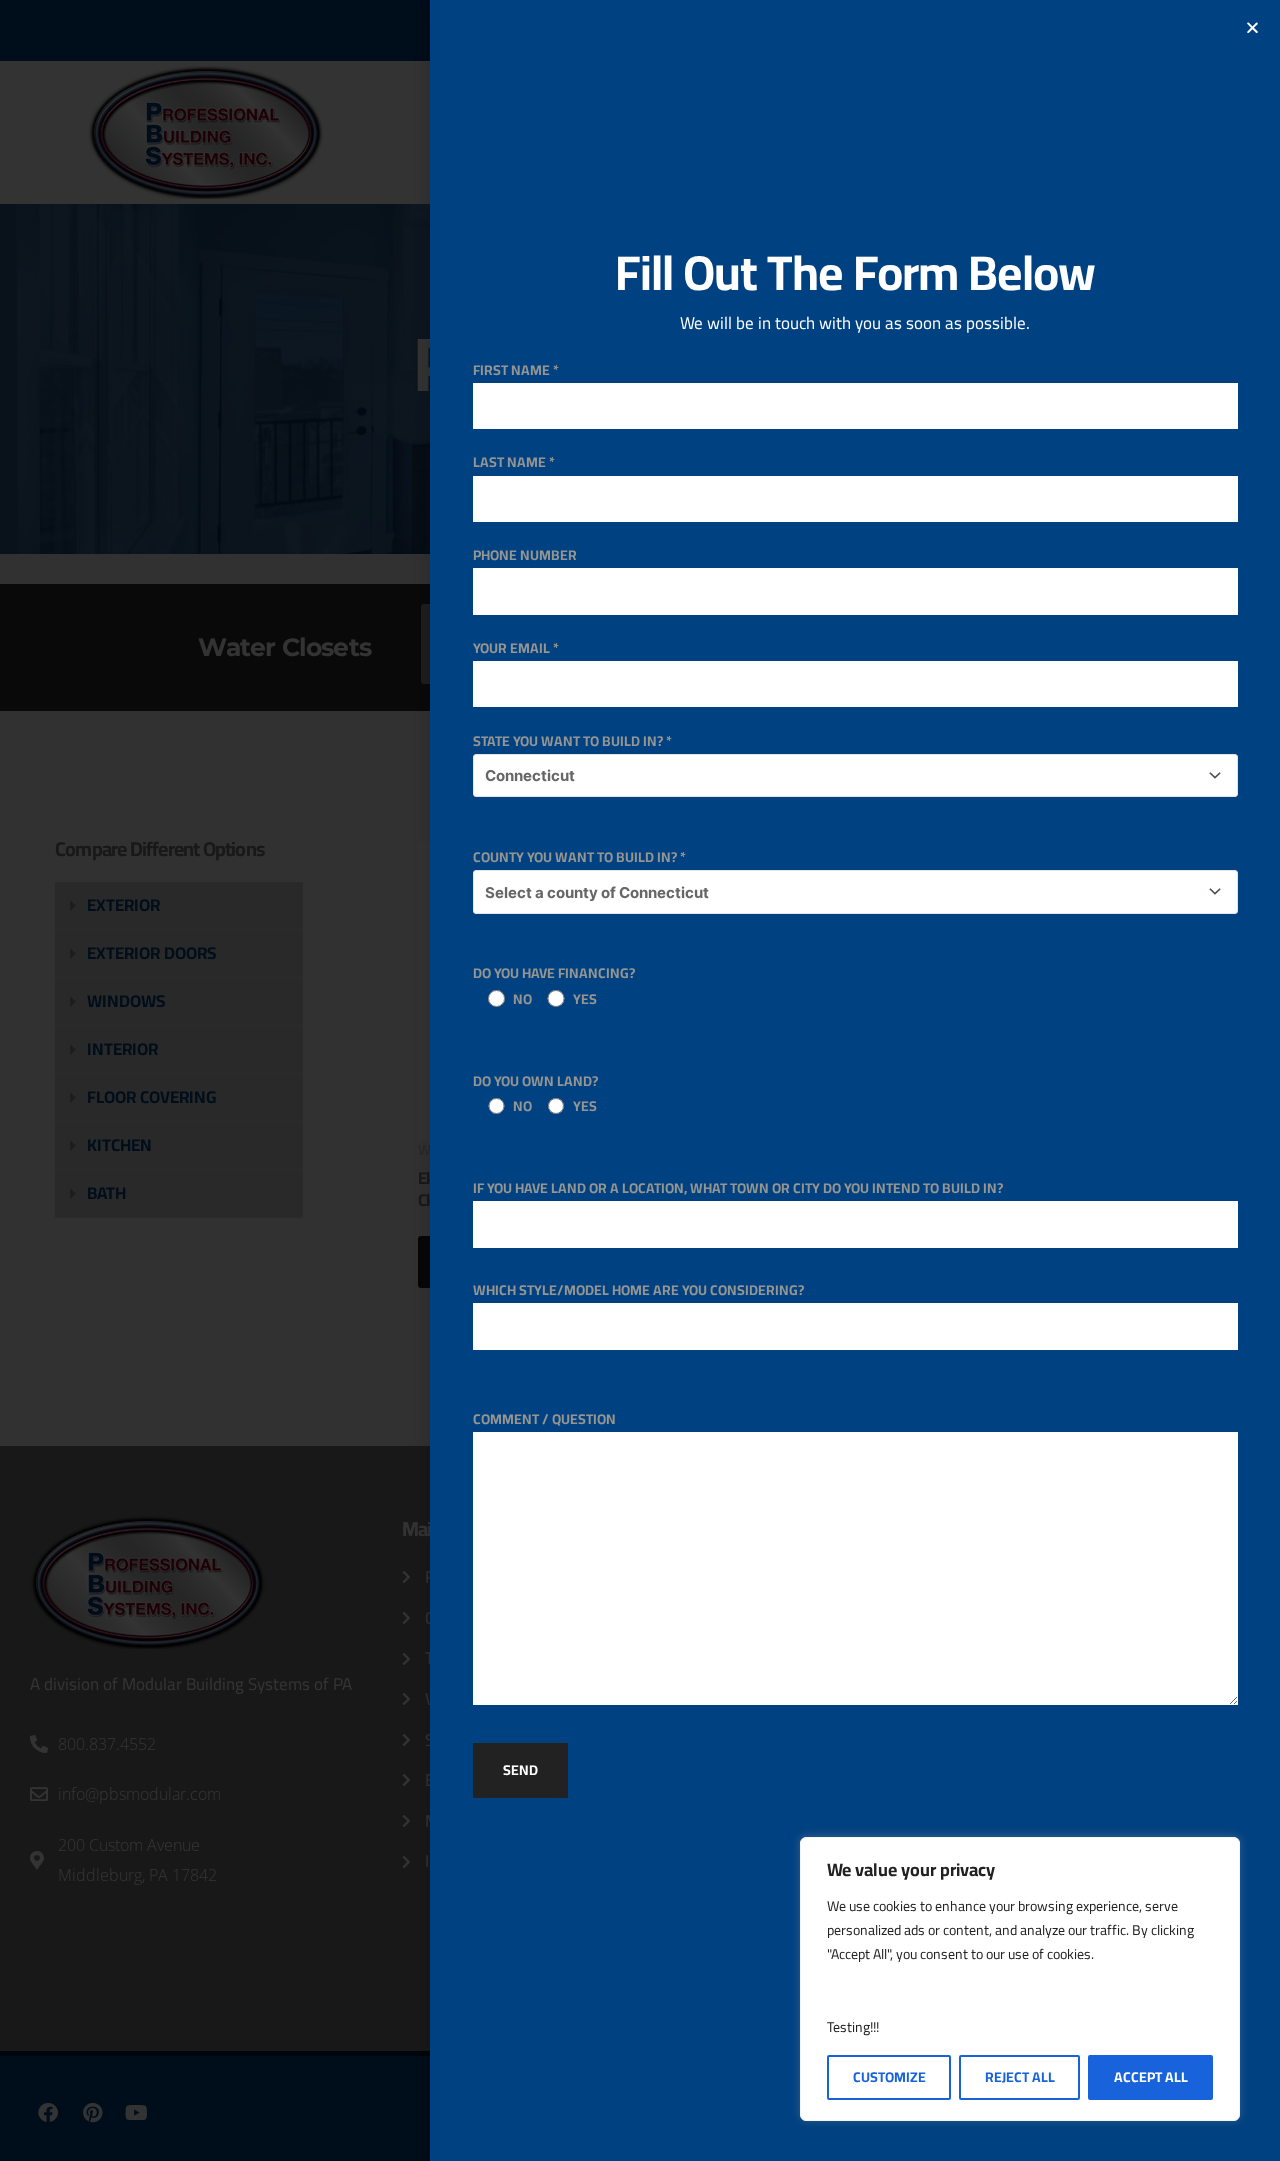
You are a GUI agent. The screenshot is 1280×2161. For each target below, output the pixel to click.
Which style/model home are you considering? (638, 1290)
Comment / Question (544, 1419)
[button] (1252, 27)
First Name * (516, 370)
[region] (1020, 1979)
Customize (889, 2077)
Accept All (1151, 2077)
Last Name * (514, 462)
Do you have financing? (554, 985)
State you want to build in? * (572, 741)
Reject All (1020, 2077)
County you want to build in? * (579, 857)
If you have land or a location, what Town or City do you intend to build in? (738, 1188)
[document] (640, 1080)
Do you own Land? (535, 1093)
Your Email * (516, 648)
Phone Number (525, 555)
